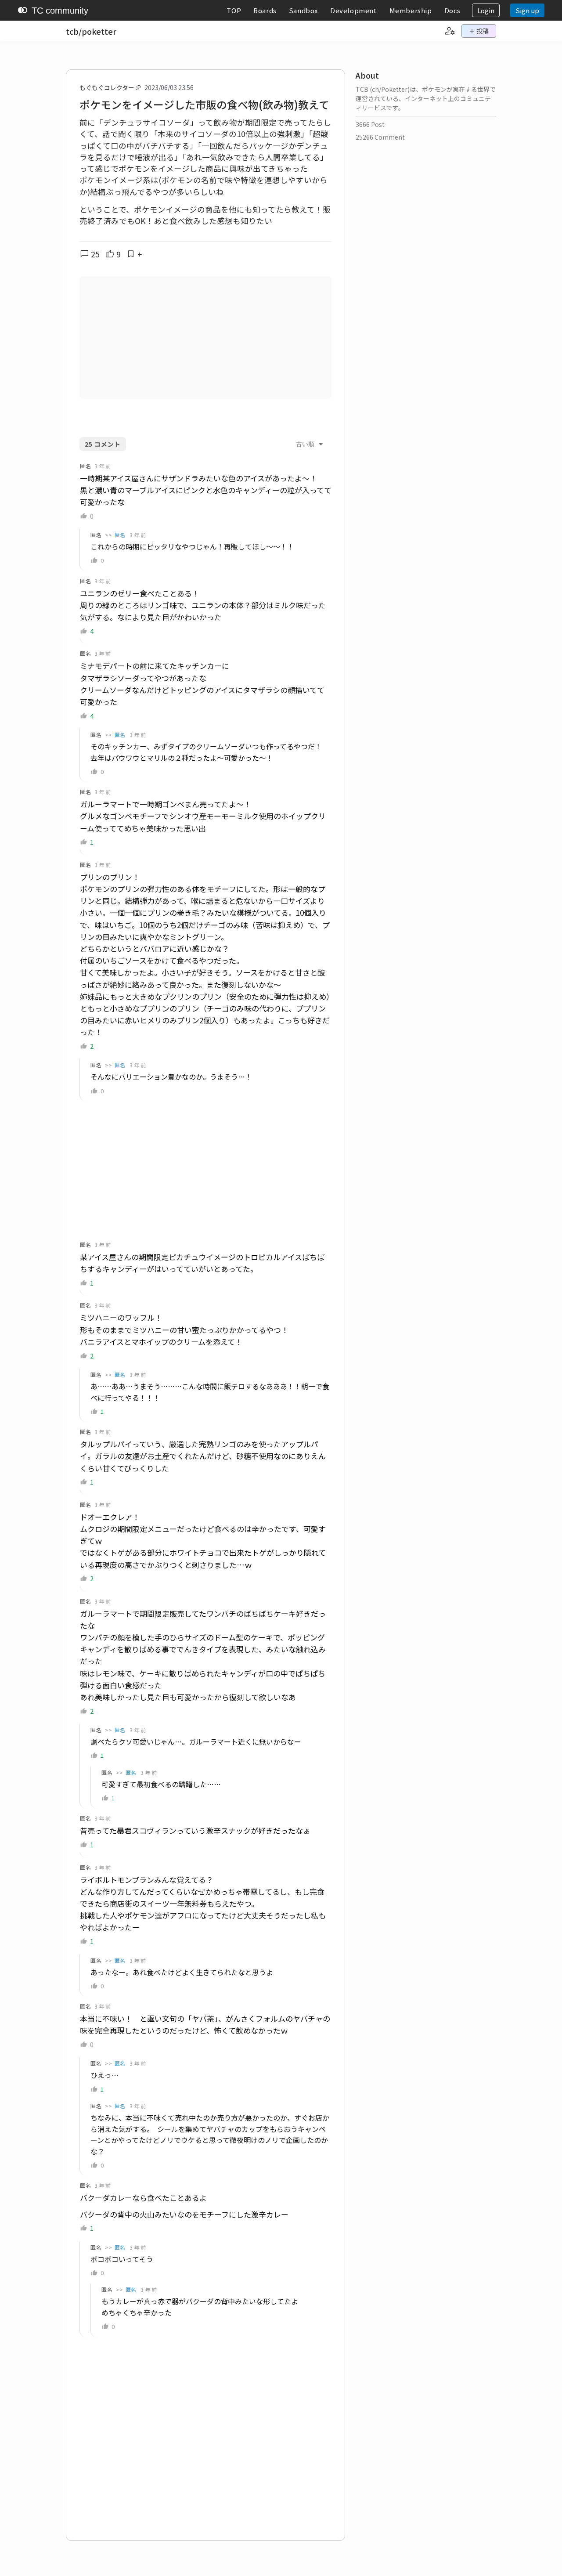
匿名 (120, 535)
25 (90, 254)
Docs (452, 10)
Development (354, 10)
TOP (234, 10)
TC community (53, 11)
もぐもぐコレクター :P (110, 87)
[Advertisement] (205, 338)
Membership (411, 10)
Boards (265, 10)
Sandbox (303, 10)
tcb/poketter (91, 31)
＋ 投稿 (479, 31)
